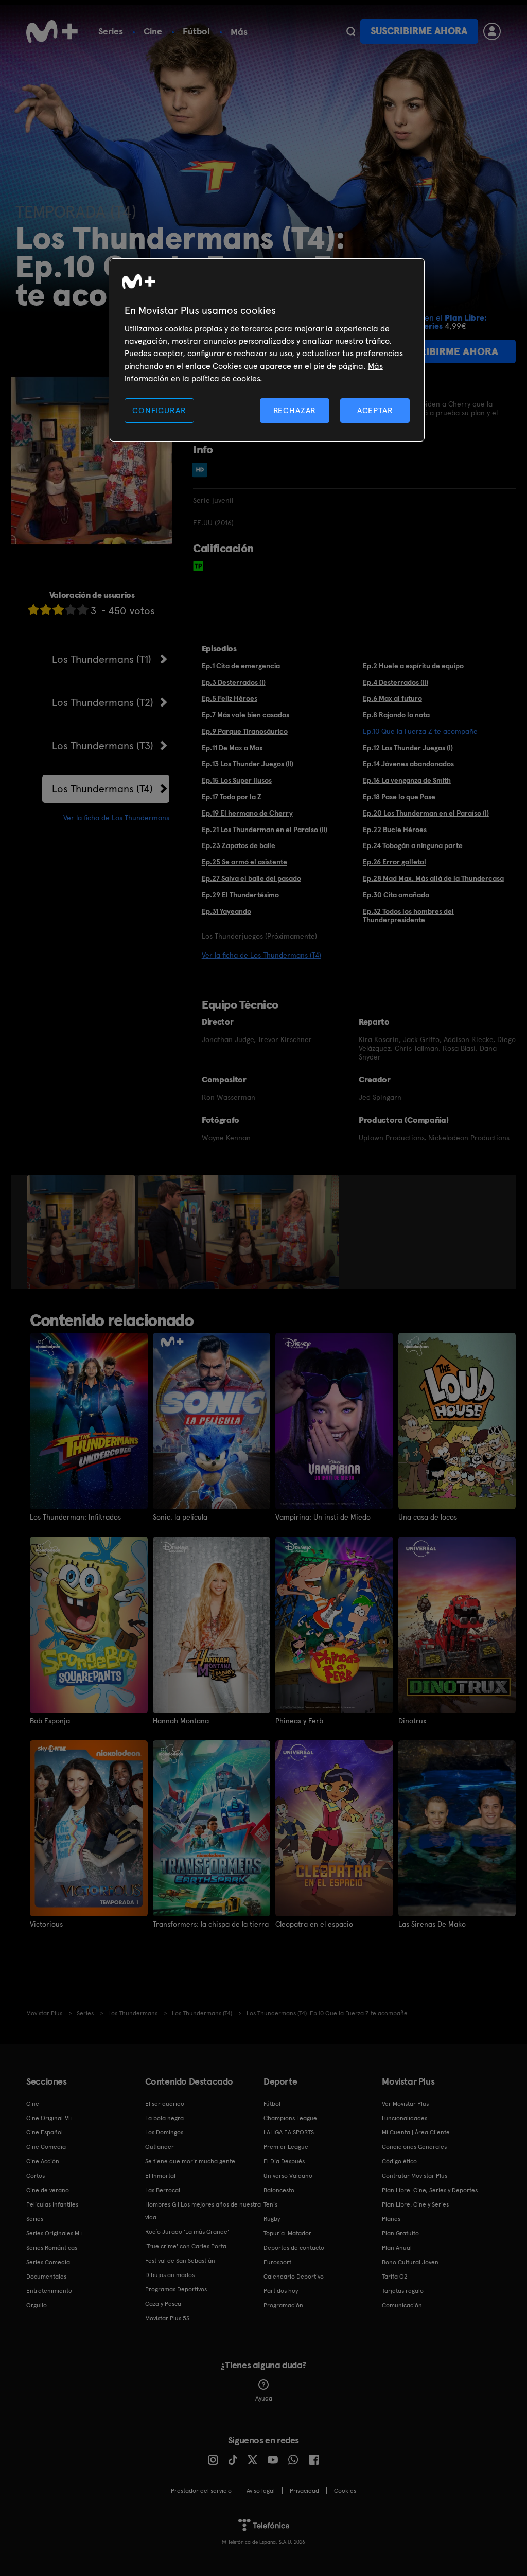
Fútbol (196, 31)
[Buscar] (351, 31)
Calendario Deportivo (294, 2277)
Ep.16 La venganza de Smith (407, 780)
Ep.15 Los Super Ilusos (237, 780)
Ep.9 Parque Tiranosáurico (245, 731)
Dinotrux (412, 1721)
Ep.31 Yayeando (226, 911)
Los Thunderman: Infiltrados (75, 1517)
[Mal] (46, 610)
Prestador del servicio (201, 2491)
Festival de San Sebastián (180, 2261)
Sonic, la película (180, 1517)
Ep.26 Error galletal (394, 862)
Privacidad (304, 2491)
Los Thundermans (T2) (103, 702)
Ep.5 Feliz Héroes (230, 698)
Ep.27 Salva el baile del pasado (251, 878)
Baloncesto (279, 2190)
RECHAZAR (295, 410)
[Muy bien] (83, 610)
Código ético (399, 2161)
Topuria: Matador (287, 2233)
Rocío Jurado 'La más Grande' (187, 2232)
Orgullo (37, 2305)
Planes (391, 2219)
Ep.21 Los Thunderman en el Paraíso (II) (265, 830)
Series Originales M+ (55, 2233)
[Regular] (58, 610)
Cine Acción (43, 2161)
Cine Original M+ (49, 2118)
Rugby (272, 2219)
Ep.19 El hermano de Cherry (247, 813)
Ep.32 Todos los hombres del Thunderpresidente (408, 916)
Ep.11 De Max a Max (232, 748)
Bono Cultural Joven (410, 2262)
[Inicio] (52, 31)
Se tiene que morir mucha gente (190, 2161)
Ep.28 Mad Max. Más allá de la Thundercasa (433, 878)
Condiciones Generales (414, 2147)
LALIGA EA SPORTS (289, 2132)
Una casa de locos (428, 1517)
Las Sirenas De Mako (432, 1924)
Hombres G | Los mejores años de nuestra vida (203, 2211)
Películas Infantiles (52, 2204)
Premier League (286, 2147)
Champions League (290, 2118)
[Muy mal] (33, 610)
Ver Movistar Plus (405, 2104)
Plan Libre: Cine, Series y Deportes (430, 2190)
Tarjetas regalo (403, 2291)
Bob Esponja (50, 1721)
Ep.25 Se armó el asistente (244, 862)
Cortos (36, 2176)
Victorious (46, 1924)
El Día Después (284, 2161)
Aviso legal (261, 2491)
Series (111, 31)
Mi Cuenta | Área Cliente (416, 2132)
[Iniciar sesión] (492, 31)
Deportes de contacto (294, 2248)
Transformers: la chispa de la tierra (211, 1924)
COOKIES (345, 2491)
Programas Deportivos (176, 2289)
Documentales (46, 2277)
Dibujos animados (170, 2275)
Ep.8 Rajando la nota (396, 715)
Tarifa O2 (395, 2277)
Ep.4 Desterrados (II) (396, 682)
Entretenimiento (49, 2291)
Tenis (270, 2204)
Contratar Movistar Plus (415, 2176)
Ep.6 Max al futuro (392, 698)
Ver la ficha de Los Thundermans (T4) (261, 955)
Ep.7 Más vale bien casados (245, 715)
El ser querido (165, 2104)
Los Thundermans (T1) (102, 659)
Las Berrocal (163, 2190)
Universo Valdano (288, 2176)
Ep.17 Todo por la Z (232, 797)
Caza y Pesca (163, 2304)
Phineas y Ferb (299, 1721)
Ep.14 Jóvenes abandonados (408, 764)
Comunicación (402, 2305)
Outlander (160, 2147)
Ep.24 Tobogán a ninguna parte (413, 845)
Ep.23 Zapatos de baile (239, 845)
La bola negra (164, 2118)
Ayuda (264, 2398)
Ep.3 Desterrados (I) (234, 682)
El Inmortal (160, 2176)
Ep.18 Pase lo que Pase (399, 797)
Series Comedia (48, 2262)
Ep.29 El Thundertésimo (240, 895)
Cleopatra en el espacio (314, 1924)
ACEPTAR (375, 410)
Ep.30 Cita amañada (396, 895)
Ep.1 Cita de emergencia (241, 666)
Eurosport (277, 2262)
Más (239, 32)
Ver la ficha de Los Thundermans (116, 818)
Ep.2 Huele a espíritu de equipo (413, 666)
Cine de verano (48, 2190)
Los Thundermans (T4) (102, 789)
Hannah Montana (181, 1721)
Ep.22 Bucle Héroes (395, 830)
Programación (283, 2305)
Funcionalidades (405, 2118)
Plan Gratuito (400, 2233)
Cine (153, 31)
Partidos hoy (281, 2291)
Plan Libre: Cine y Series (415, 2204)
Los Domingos (164, 2132)
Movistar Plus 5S (167, 2318)
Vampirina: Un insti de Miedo (323, 1517)
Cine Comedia (46, 2147)
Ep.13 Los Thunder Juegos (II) (248, 764)
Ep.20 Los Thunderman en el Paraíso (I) (426, 813)
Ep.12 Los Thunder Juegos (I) (408, 748)
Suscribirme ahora (419, 31)
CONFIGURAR (159, 410)
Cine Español (45, 2132)
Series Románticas (52, 2248)
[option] (82, 1232)
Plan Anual (397, 2248)
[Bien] (71, 610)
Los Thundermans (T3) (103, 746)
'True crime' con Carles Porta (186, 2246)
